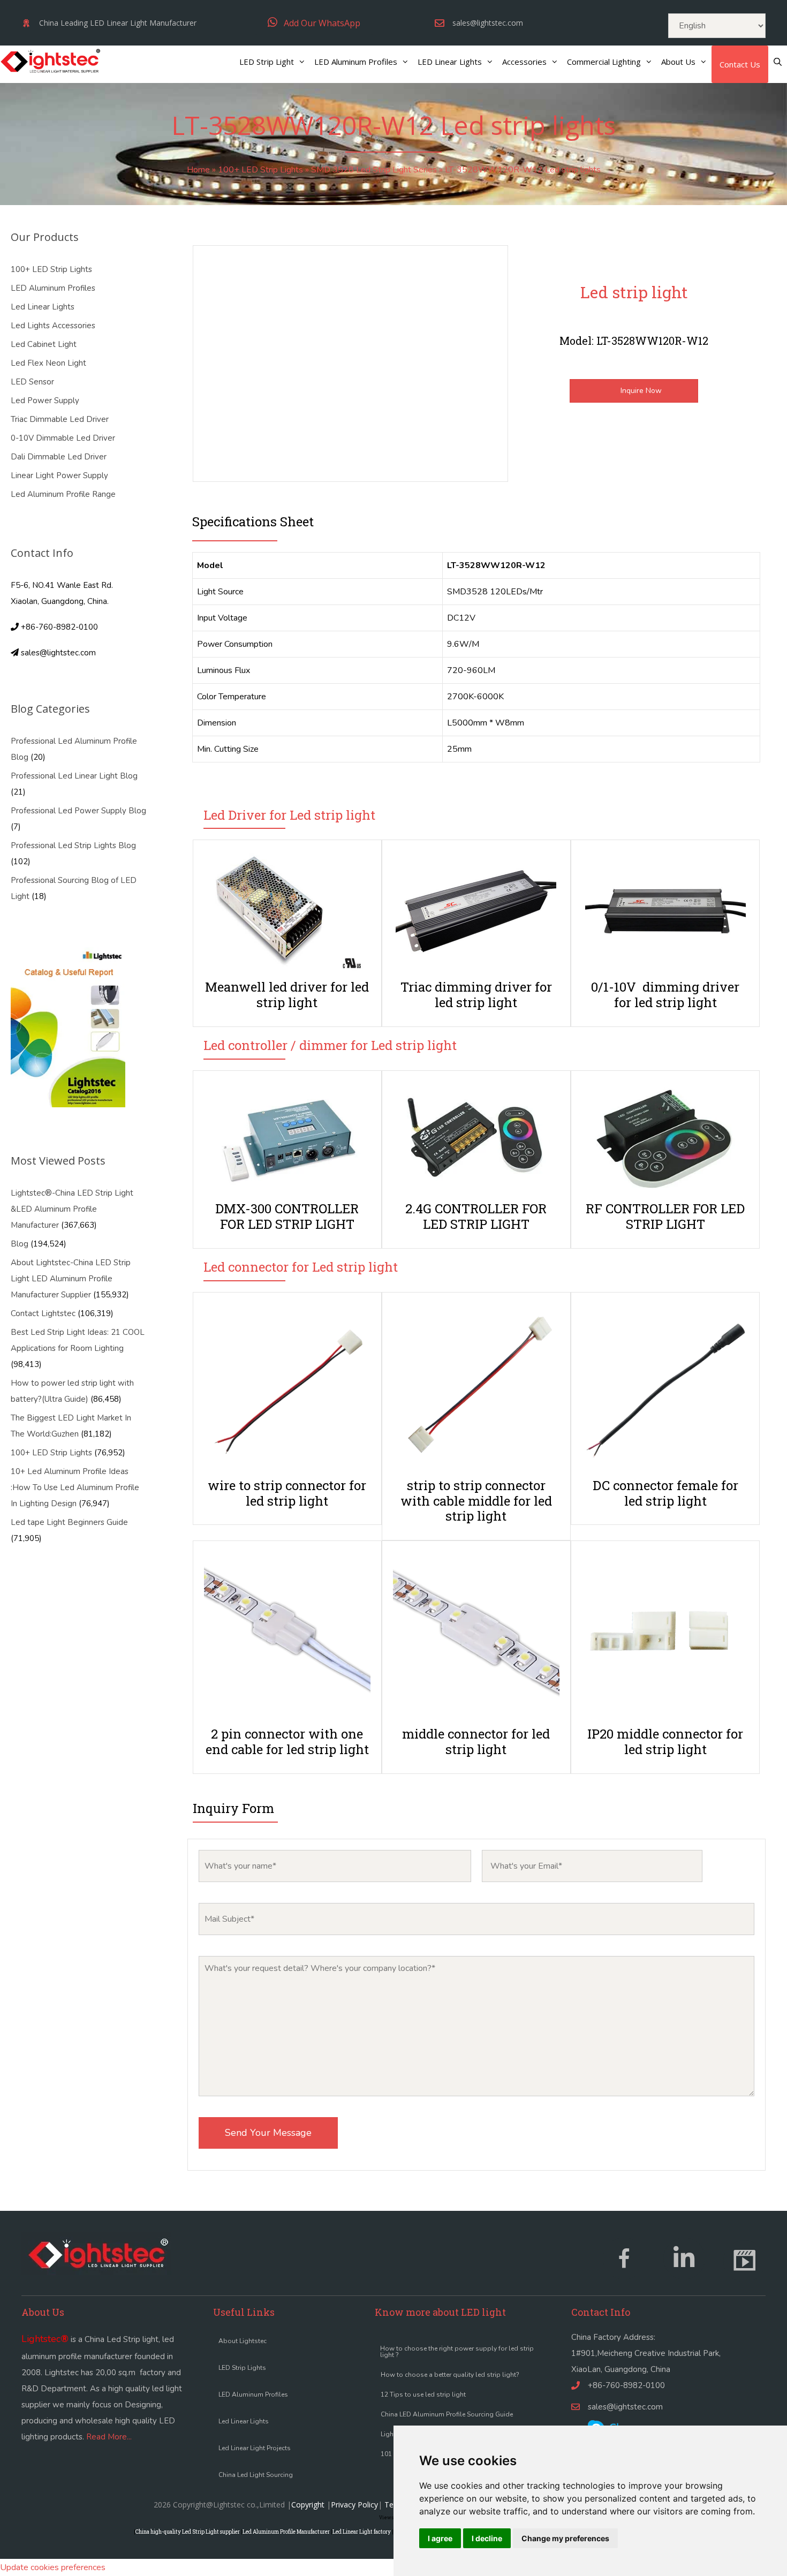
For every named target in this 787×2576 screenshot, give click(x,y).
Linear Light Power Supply (59, 475)
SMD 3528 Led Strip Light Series (374, 170)
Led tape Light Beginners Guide (69, 1522)
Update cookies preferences (53, 2567)
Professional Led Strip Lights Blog (73, 845)
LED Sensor (32, 382)
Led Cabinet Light (44, 344)
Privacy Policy (354, 2505)
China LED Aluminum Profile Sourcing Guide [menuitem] (447, 2414)
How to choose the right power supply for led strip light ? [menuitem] (457, 2352)
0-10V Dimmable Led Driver (63, 438)
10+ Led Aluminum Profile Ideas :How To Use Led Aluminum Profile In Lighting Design (75, 1487)
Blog (20, 1244)
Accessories (524, 62)
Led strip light (634, 292)
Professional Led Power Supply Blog (78, 811)
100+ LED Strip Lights (260, 170)
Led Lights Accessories (53, 326)
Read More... (109, 2437)
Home (198, 170)
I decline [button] (487, 2538)
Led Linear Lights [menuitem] (244, 2421)
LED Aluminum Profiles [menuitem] (253, 2394)
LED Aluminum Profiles (356, 62)
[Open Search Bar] (778, 62)
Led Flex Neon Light (48, 363)
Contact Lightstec (43, 1313)
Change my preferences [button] (565, 2538)
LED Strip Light (267, 62)
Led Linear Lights (43, 307)
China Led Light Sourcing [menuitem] (256, 2475)
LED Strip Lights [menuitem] (242, 2368)
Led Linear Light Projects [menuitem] (255, 2448)
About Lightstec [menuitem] (243, 2341)
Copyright (308, 2505)
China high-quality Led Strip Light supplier (188, 2532)
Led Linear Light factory (362, 2532)
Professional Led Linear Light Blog (74, 776)
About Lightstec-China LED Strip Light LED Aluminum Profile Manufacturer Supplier (71, 1279)
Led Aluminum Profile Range (63, 494)
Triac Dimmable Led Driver (60, 419)
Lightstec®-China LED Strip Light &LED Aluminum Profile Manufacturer (72, 1209)
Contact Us (740, 64)
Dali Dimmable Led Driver (59, 457)
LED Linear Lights (450, 62)
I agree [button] (440, 2538)
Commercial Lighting (604, 62)
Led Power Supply (45, 401)
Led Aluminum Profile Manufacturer (286, 2532)
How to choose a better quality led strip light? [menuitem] (450, 2375)
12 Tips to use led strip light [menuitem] (423, 2394)
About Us (678, 62)
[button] (314, 23)
